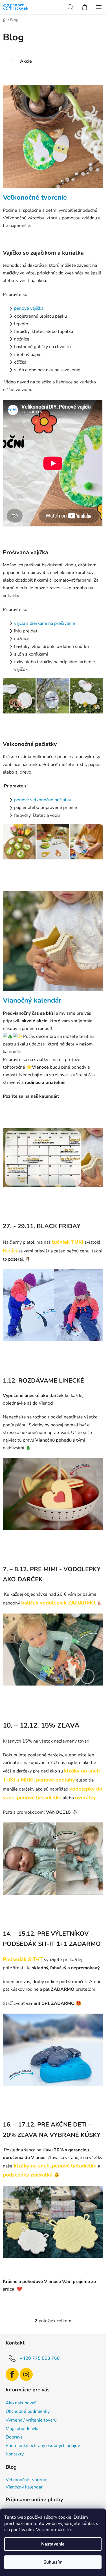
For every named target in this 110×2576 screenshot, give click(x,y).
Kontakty (15, 2454)
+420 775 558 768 (40, 2358)
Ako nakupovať (21, 2403)
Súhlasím (53, 2562)
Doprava (14, 2437)
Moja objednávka (23, 2429)
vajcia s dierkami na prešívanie (45, 623)
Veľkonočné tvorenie (35, 197)
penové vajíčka (29, 308)
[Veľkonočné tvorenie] (53, 139)
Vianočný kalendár (32, 1000)
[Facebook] (12, 2374)
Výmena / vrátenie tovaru (31, 2420)
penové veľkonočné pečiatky (43, 800)
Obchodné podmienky (28, 2411)
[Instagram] (26, 2374)
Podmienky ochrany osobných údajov (43, 2446)
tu (69, 2530)
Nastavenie (53, 2544)
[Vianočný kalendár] (53, 943)
